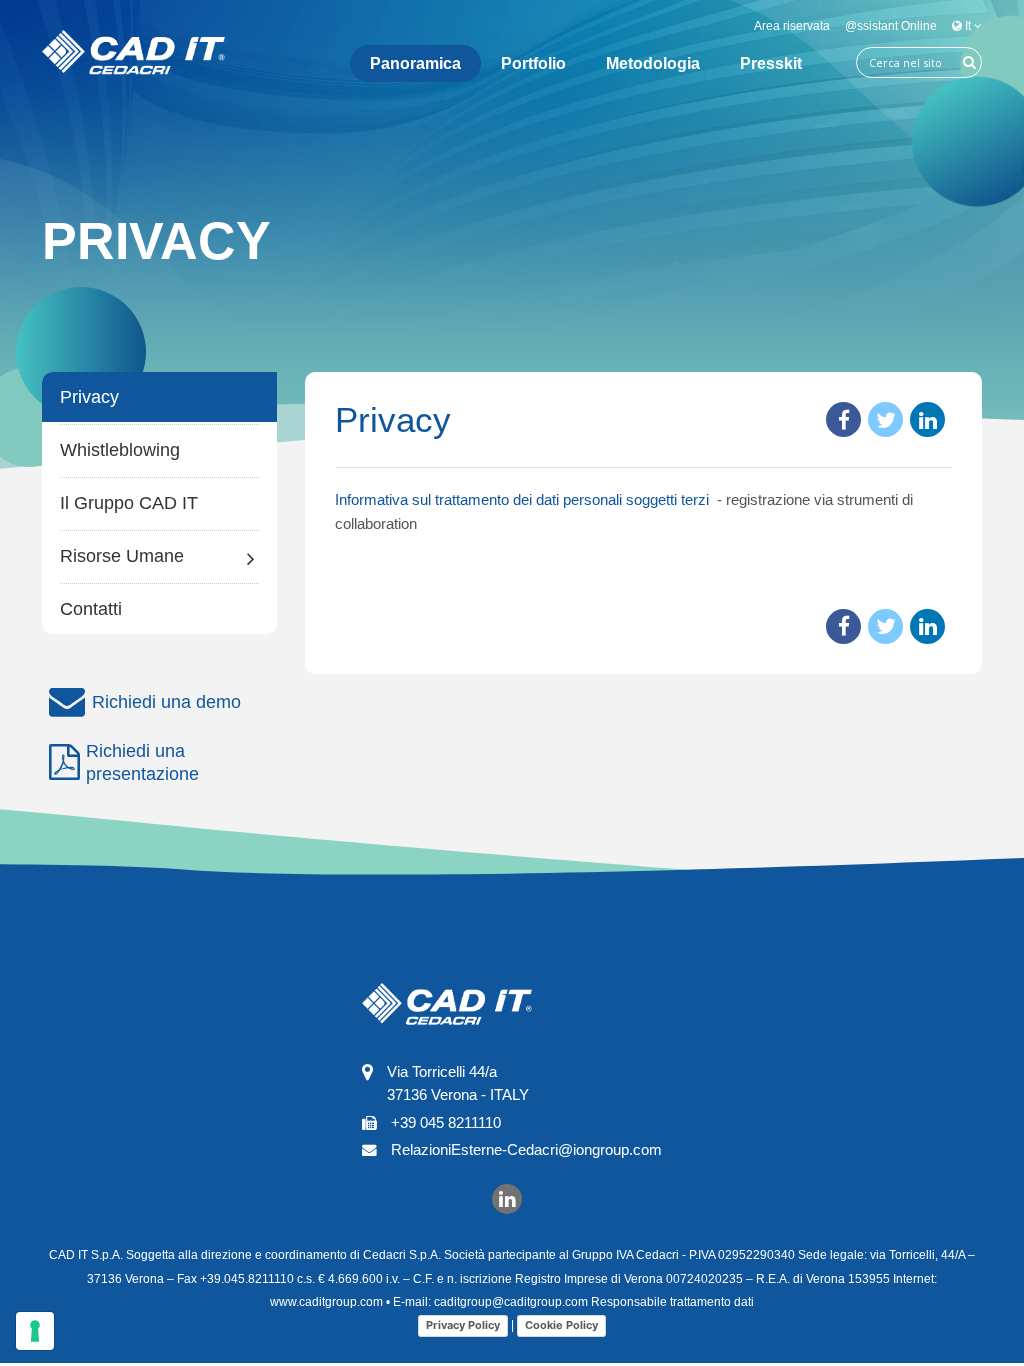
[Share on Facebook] (843, 419)
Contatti (91, 609)
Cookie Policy (561, 1325)
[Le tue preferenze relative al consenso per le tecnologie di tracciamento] (35, 1331)
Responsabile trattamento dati (672, 1302)
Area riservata (792, 26)
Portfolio (533, 63)
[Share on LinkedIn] (927, 419)
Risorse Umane (122, 556)
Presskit (771, 63)
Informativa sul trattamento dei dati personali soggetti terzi (524, 499)
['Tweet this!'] (885, 419)
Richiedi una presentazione (142, 762)
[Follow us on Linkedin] (507, 1198)
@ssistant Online (891, 26)
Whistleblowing (120, 450)
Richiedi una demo (166, 702)
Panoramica (415, 63)
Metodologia (653, 63)
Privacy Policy (463, 1325)
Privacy (89, 397)
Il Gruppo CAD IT (129, 503)
